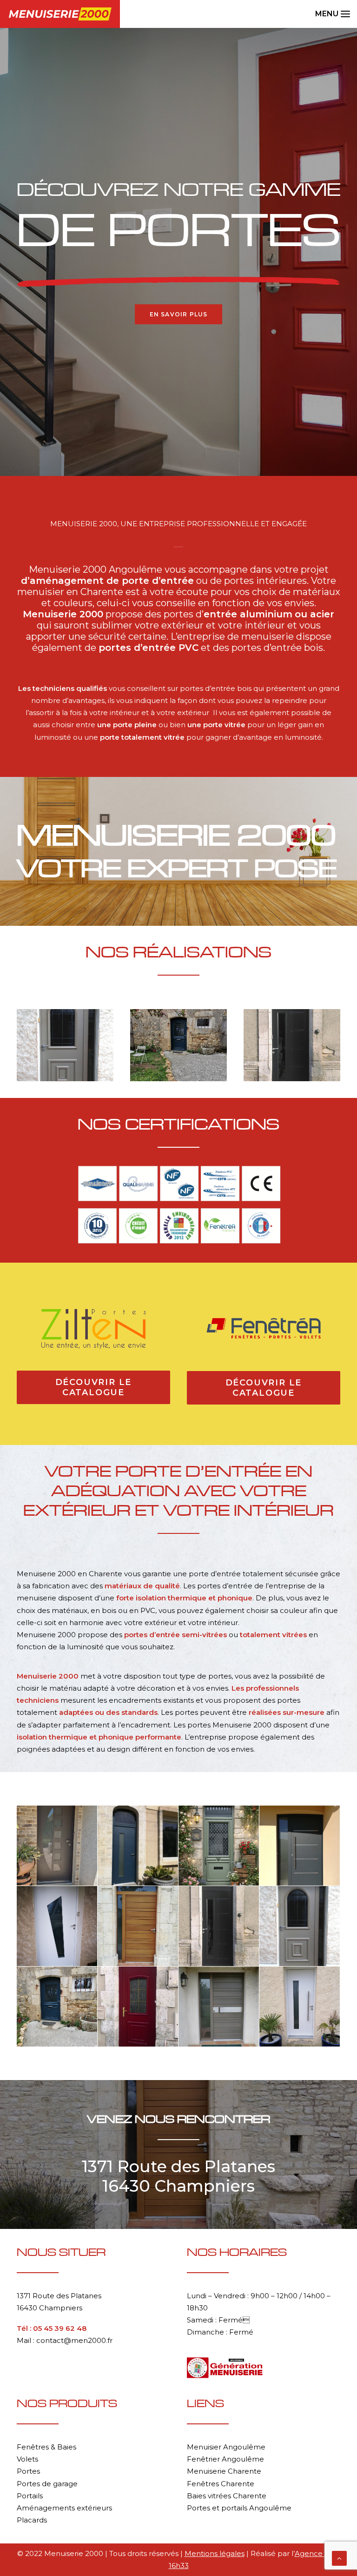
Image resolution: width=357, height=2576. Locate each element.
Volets (27, 2459)
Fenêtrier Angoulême (225, 2459)
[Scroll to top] (339, 2558)
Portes (28, 2471)
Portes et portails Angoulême (239, 2508)
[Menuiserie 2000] (60, 14)
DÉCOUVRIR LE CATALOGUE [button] (95, 1387)
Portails (30, 2496)
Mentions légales (215, 2553)
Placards (32, 2520)
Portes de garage (47, 2484)
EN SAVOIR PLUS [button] (179, 314)
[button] (328, 14)
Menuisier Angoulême (226, 2447)
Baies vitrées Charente (227, 2496)
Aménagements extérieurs (64, 2508)
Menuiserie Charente (224, 2471)
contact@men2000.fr (74, 2340)
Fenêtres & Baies (46, 2447)
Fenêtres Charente (221, 2484)
